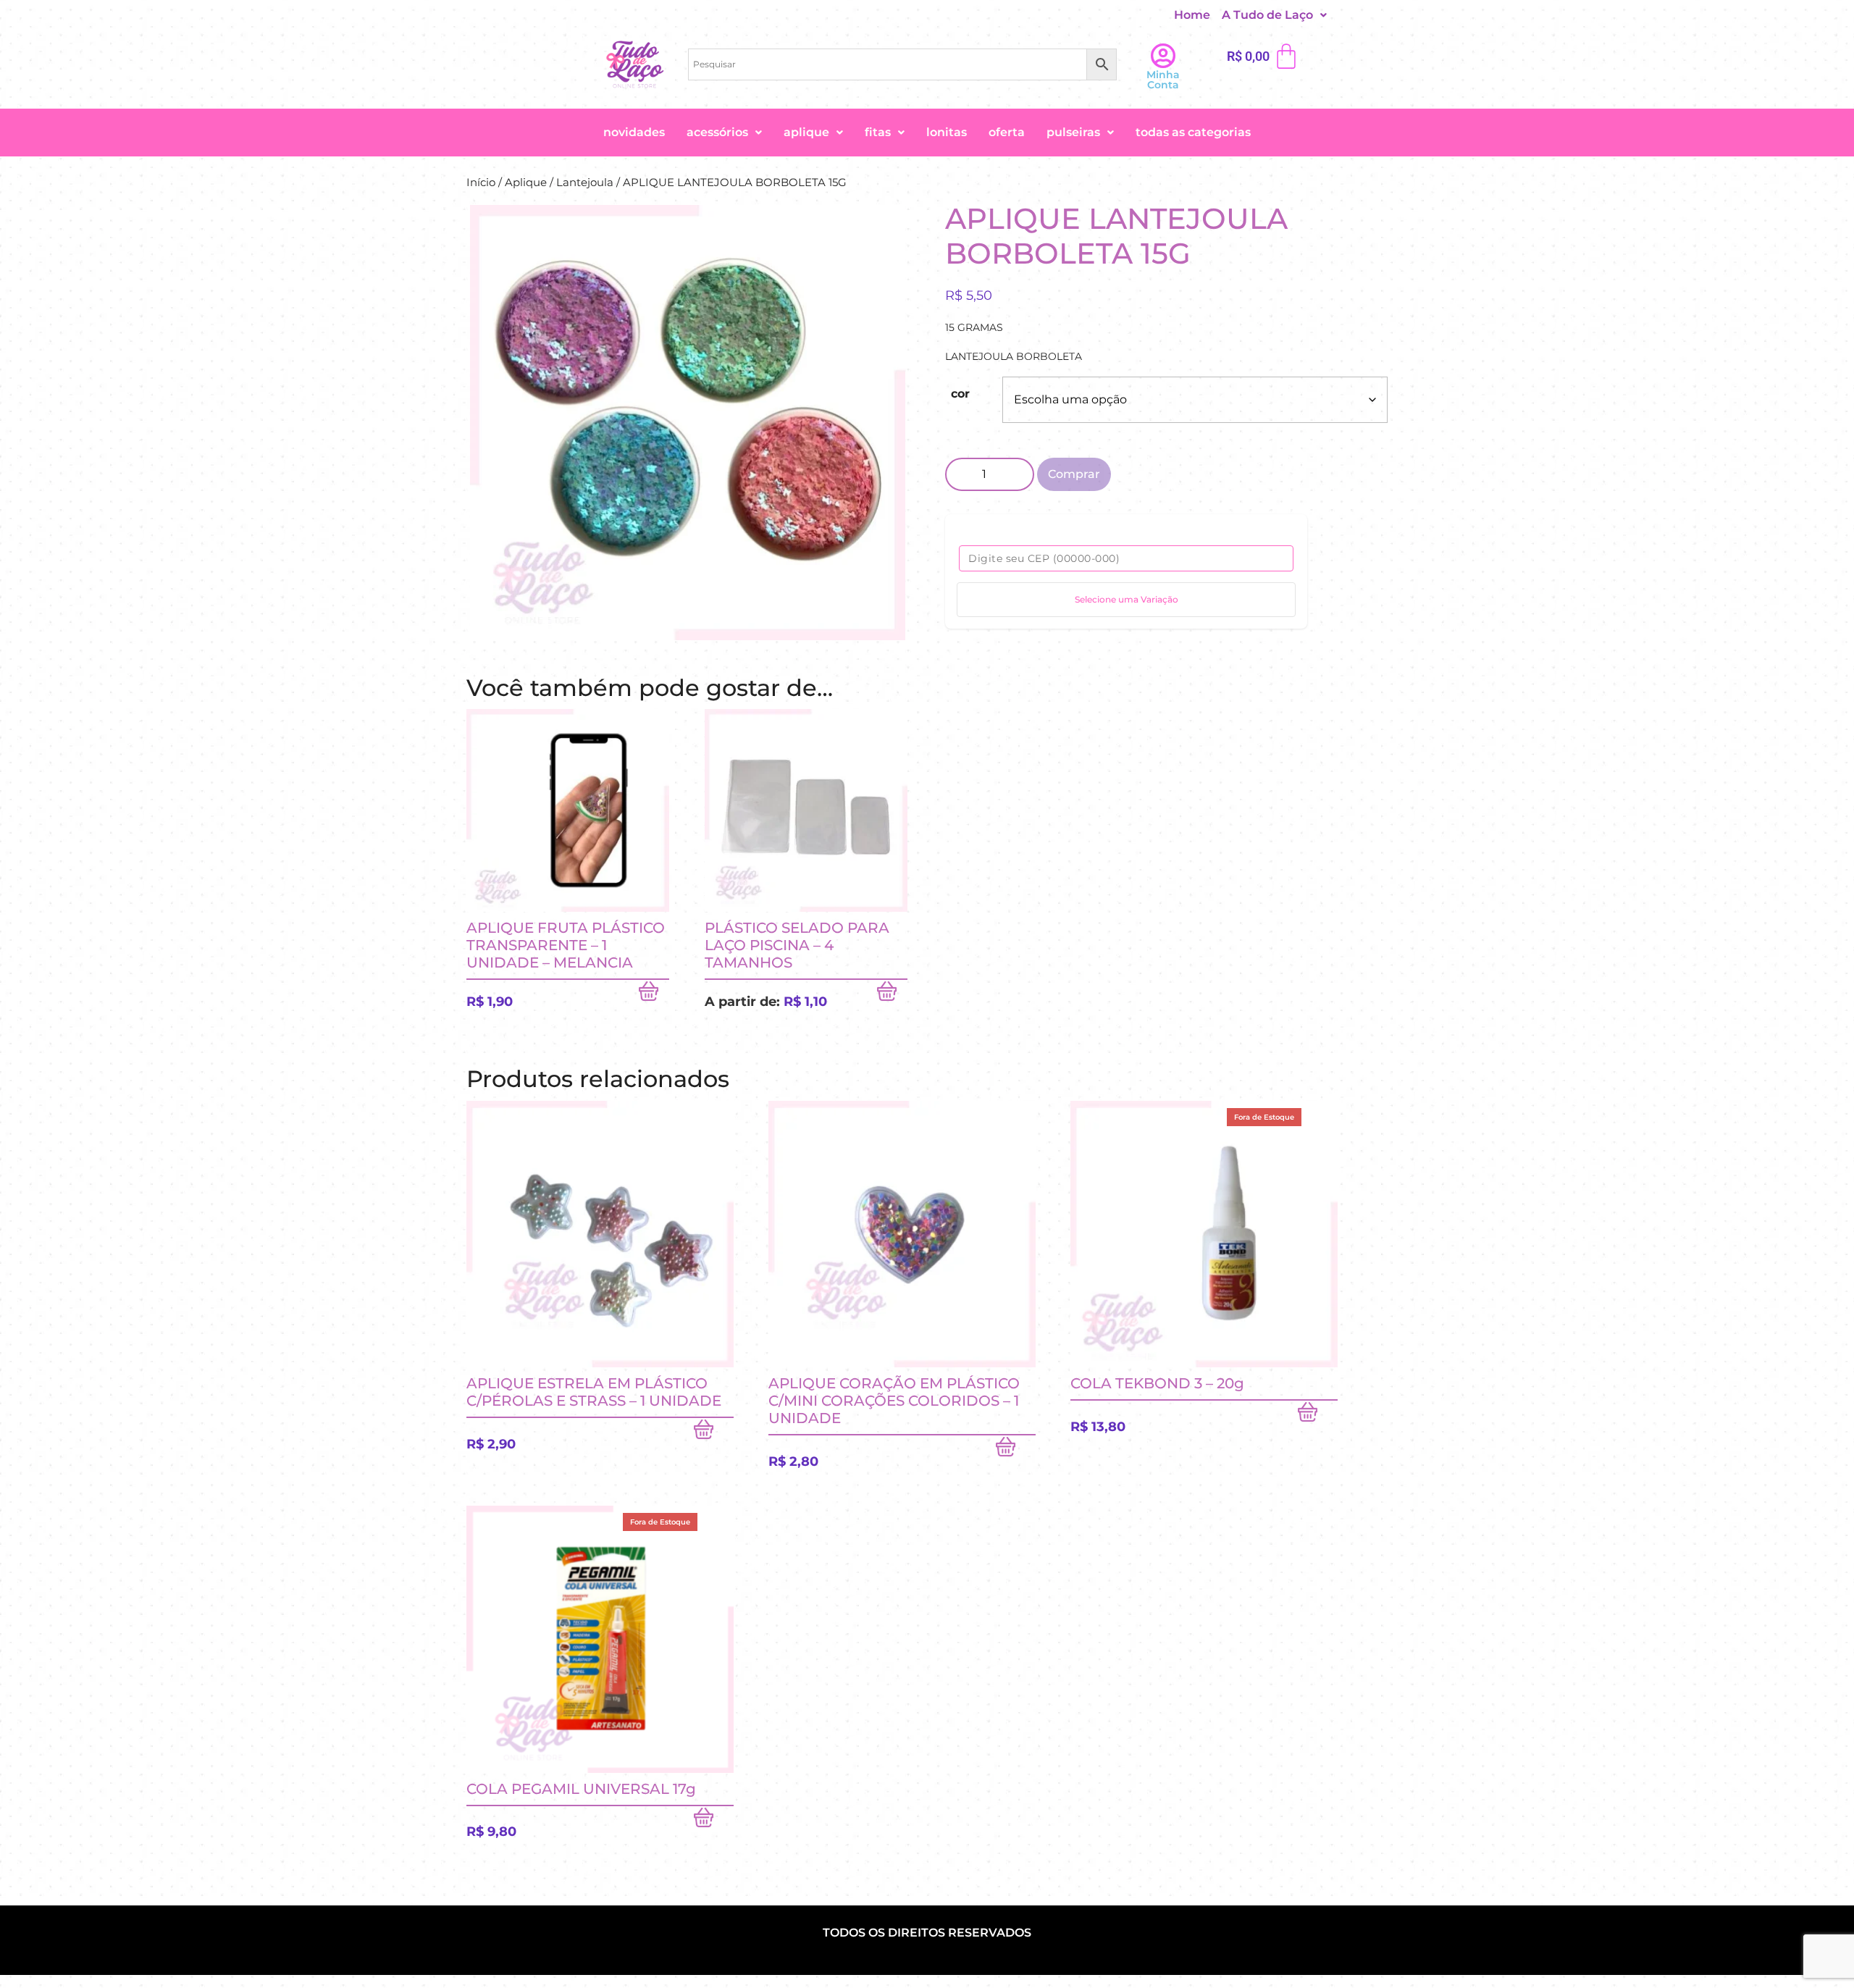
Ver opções (892, 994)
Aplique (806, 132)
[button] (1274, 15)
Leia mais (1318, 1415)
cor (960, 394)
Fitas (878, 132)
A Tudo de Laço (1267, 15)
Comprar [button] (654, 994)
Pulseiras (1073, 132)
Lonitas (947, 132)
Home (1192, 15)
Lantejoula (585, 183)
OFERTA (1007, 132)
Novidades (634, 132)
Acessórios (717, 132)
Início (481, 183)
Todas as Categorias (1193, 132)
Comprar (1074, 474)
